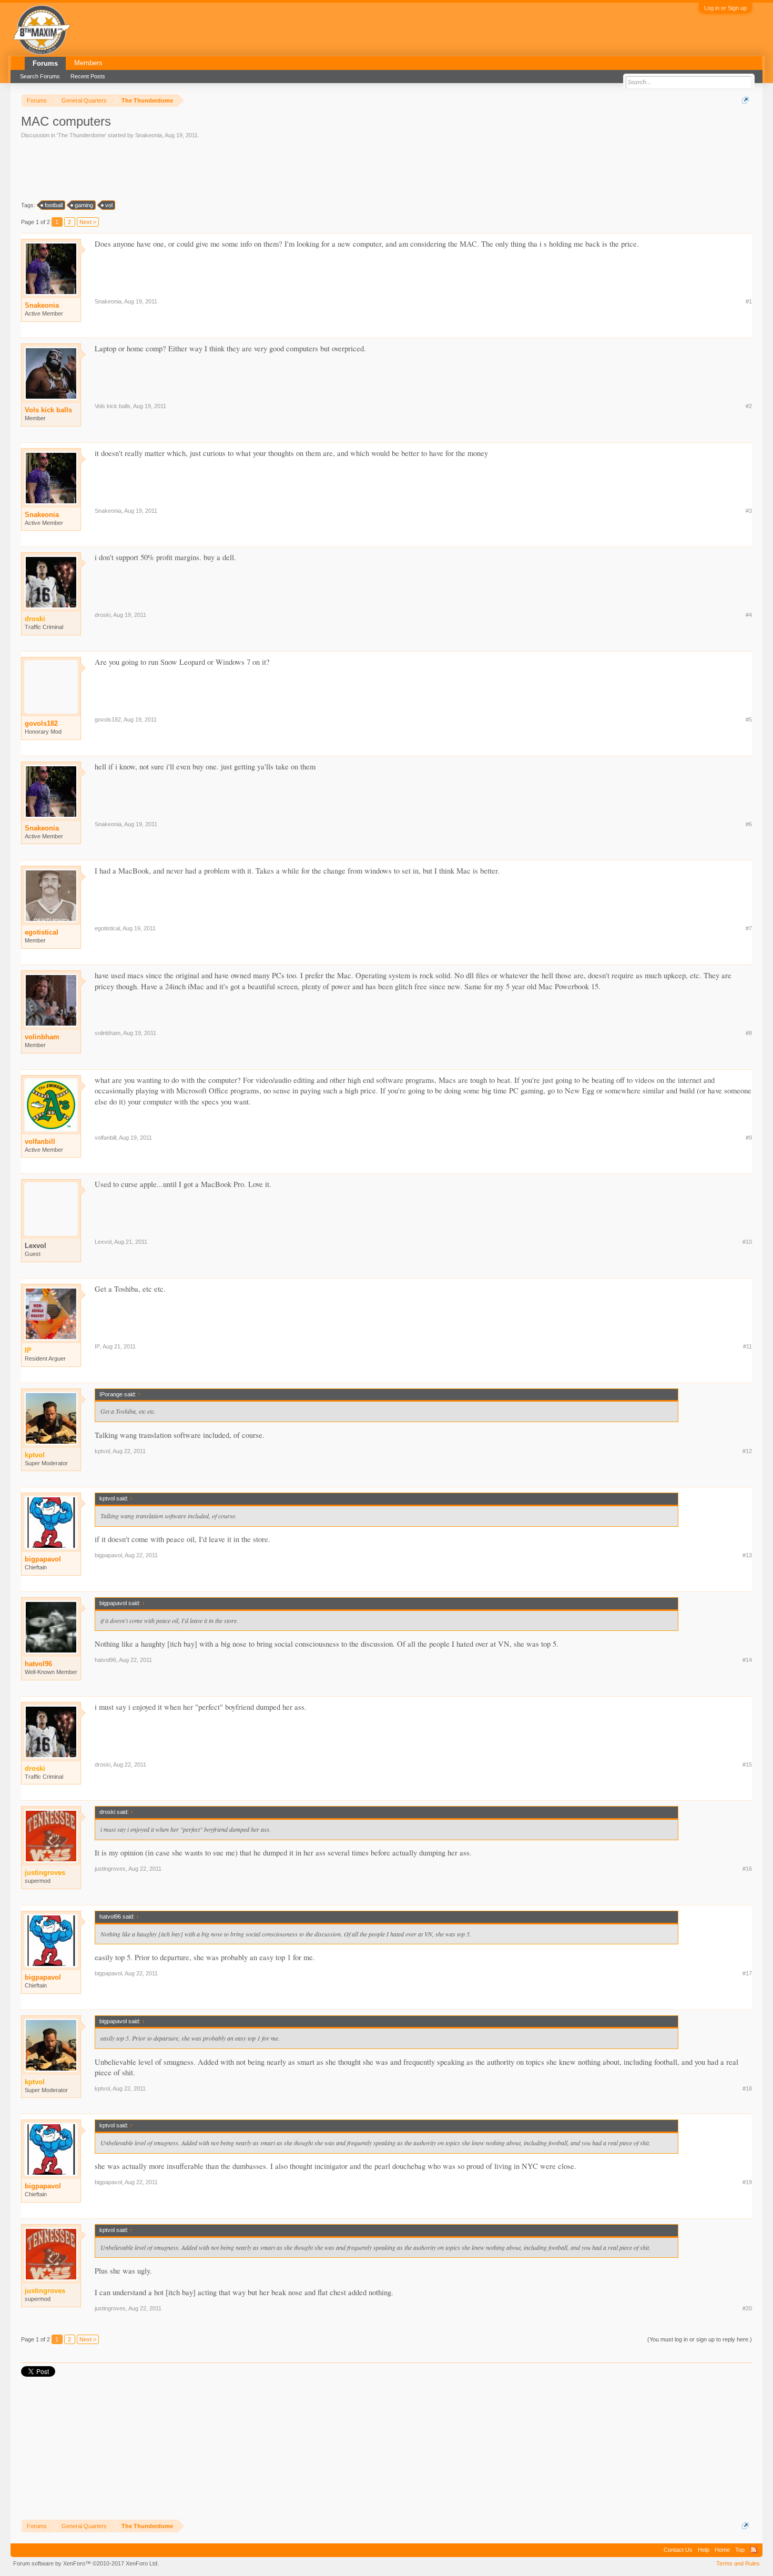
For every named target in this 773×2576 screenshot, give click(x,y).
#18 (747, 2088)
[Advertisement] (212, 169)
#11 (747, 1346)
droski (103, 615)
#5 (749, 719)
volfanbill (40, 1142)
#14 (747, 1660)
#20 (747, 2308)
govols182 (41, 723)
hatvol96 (38, 1664)
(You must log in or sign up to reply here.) (700, 2339)
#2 (749, 406)
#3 (749, 511)
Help (704, 2550)
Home (722, 2550)
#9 (749, 1138)
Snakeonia (149, 135)
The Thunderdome (82, 135)
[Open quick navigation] (745, 100)
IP (97, 1346)
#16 (747, 1869)
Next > (88, 222)
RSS (754, 2550)
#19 (747, 2182)
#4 (749, 615)
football (54, 205)
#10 (747, 1242)
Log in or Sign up (725, 8)
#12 (747, 1451)
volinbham (42, 1037)
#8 (749, 1033)
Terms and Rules (738, 2563)
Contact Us (678, 2550)
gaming (84, 205)
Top (740, 2550)
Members (88, 63)
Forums (45, 63)
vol (109, 205)
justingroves (110, 1869)
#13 (747, 1555)
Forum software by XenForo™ (86, 2563)
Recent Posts (88, 76)
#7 (749, 928)
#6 (749, 824)
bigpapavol (43, 1559)
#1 (749, 301)
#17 (747, 1973)
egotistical (42, 932)
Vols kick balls (48, 410)
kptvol (102, 1451)
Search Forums (40, 76)
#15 (747, 1764)
